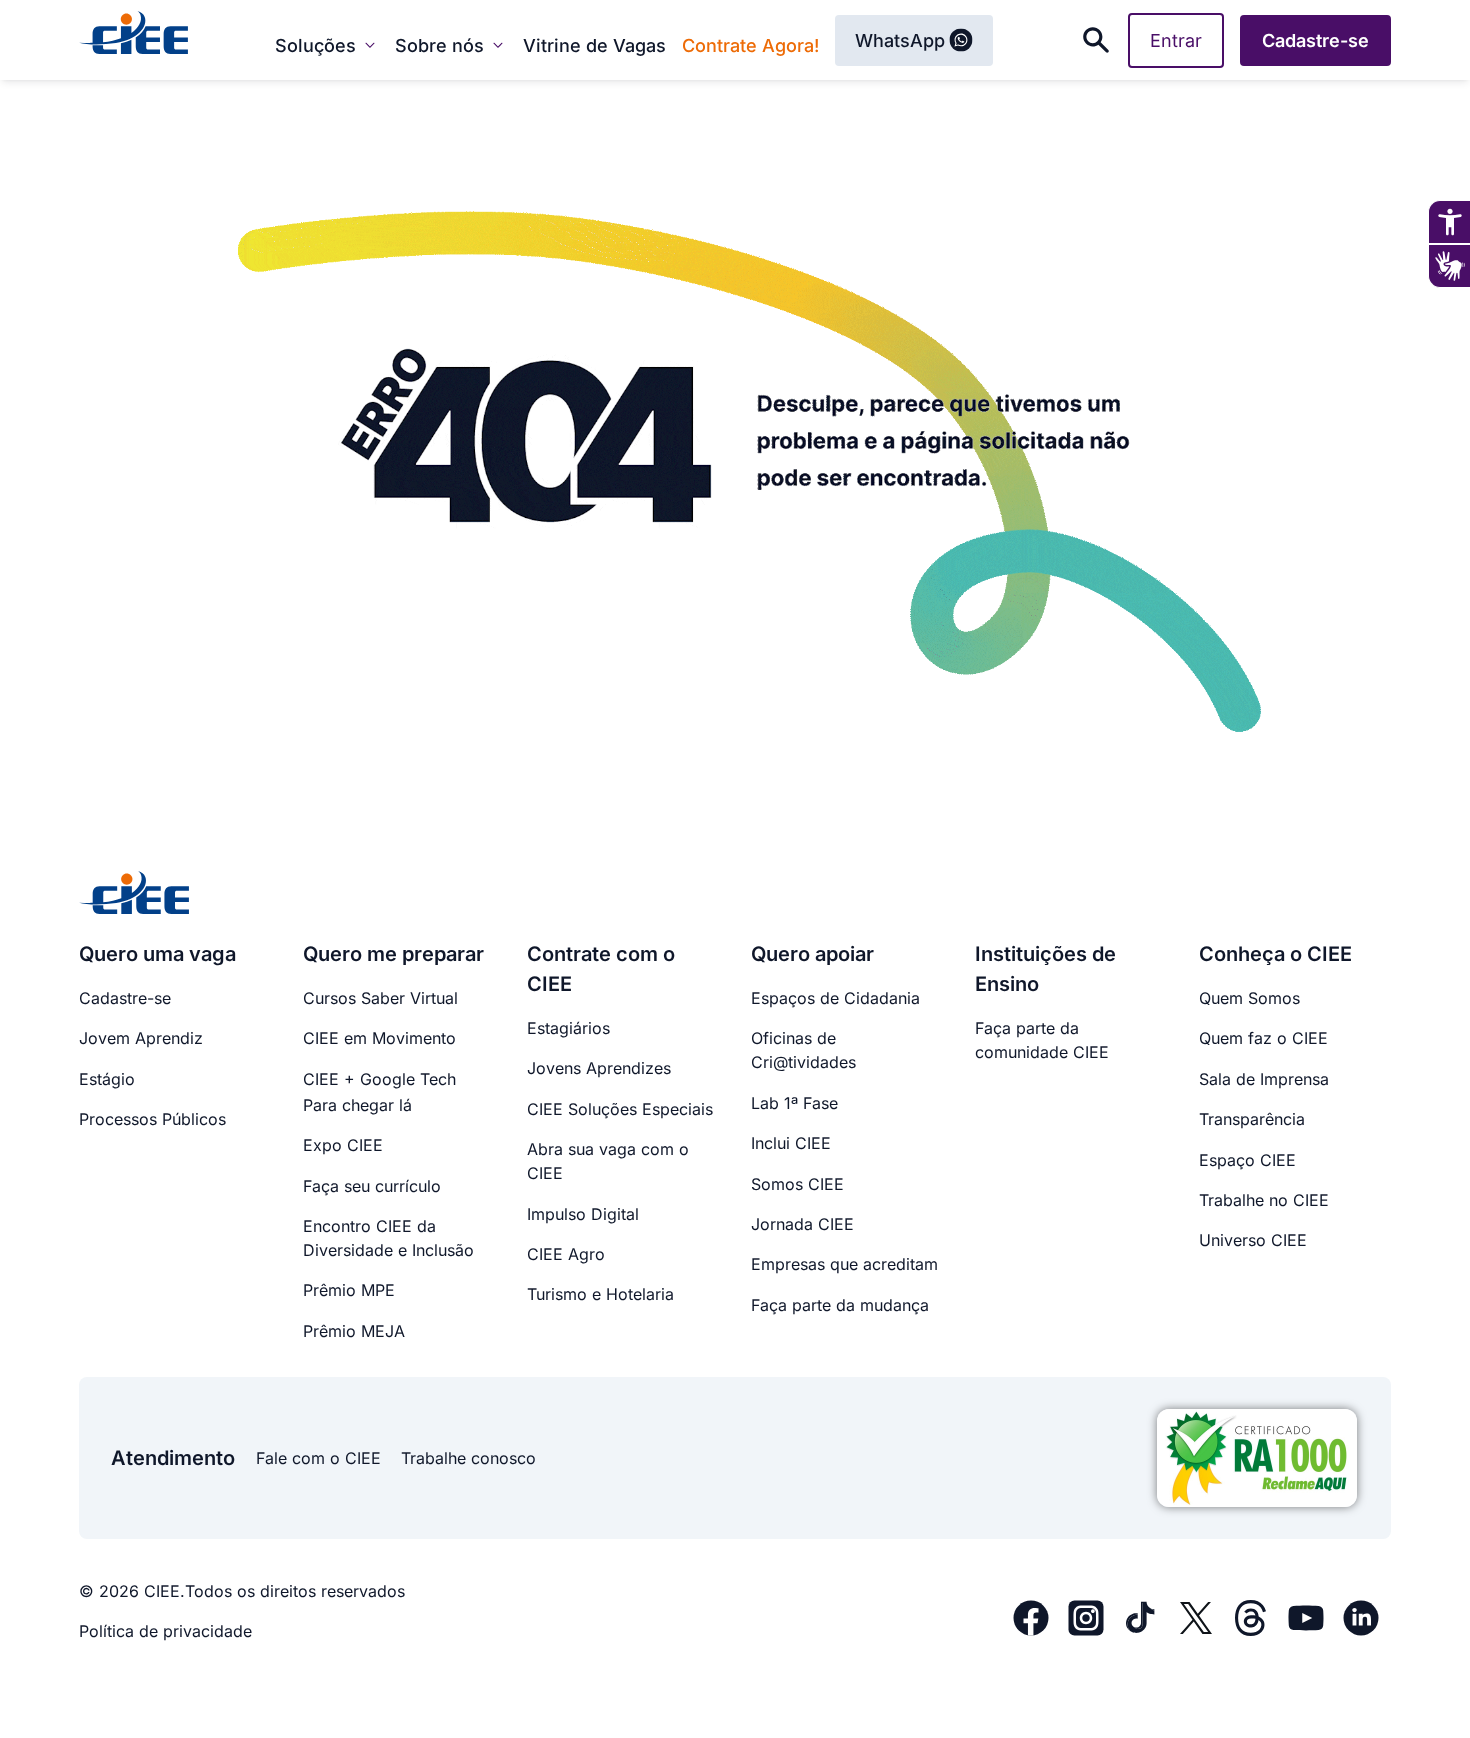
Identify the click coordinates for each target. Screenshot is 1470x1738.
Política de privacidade (165, 1631)
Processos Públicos (152, 1119)
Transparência (1252, 1119)
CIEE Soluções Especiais (620, 1109)
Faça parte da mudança (840, 1305)
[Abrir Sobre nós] (498, 45)
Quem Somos (1249, 998)
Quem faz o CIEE (1263, 1038)
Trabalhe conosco (468, 1458)
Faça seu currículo (372, 1186)
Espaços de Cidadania (835, 998)
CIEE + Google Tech (379, 1079)
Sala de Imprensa (1264, 1079)
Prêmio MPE (349, 1290)
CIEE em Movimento (379, 1038)
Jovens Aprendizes (599, 1068)
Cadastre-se (125, 998)
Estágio (107, 1079)
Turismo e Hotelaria (600, 1294)
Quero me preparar (393, 954)
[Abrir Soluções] (370, 45)
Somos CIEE (797, 1184)
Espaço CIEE (1247, 1160)
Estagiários (568, 1028)
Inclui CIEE (791, 1143)
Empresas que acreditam (844, 1264)
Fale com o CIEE (318, 1458)
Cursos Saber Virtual (380, 998)
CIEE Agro (566, 1254)
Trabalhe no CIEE (1264, 1200)
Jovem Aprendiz (141, 1038)
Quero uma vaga (157, 954)
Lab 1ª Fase (794, 1103)
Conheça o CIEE (1275, 954)
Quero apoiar (812, 954)
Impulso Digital (583, 1214)
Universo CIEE (1253, 1240)
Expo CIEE (343, 1145)
